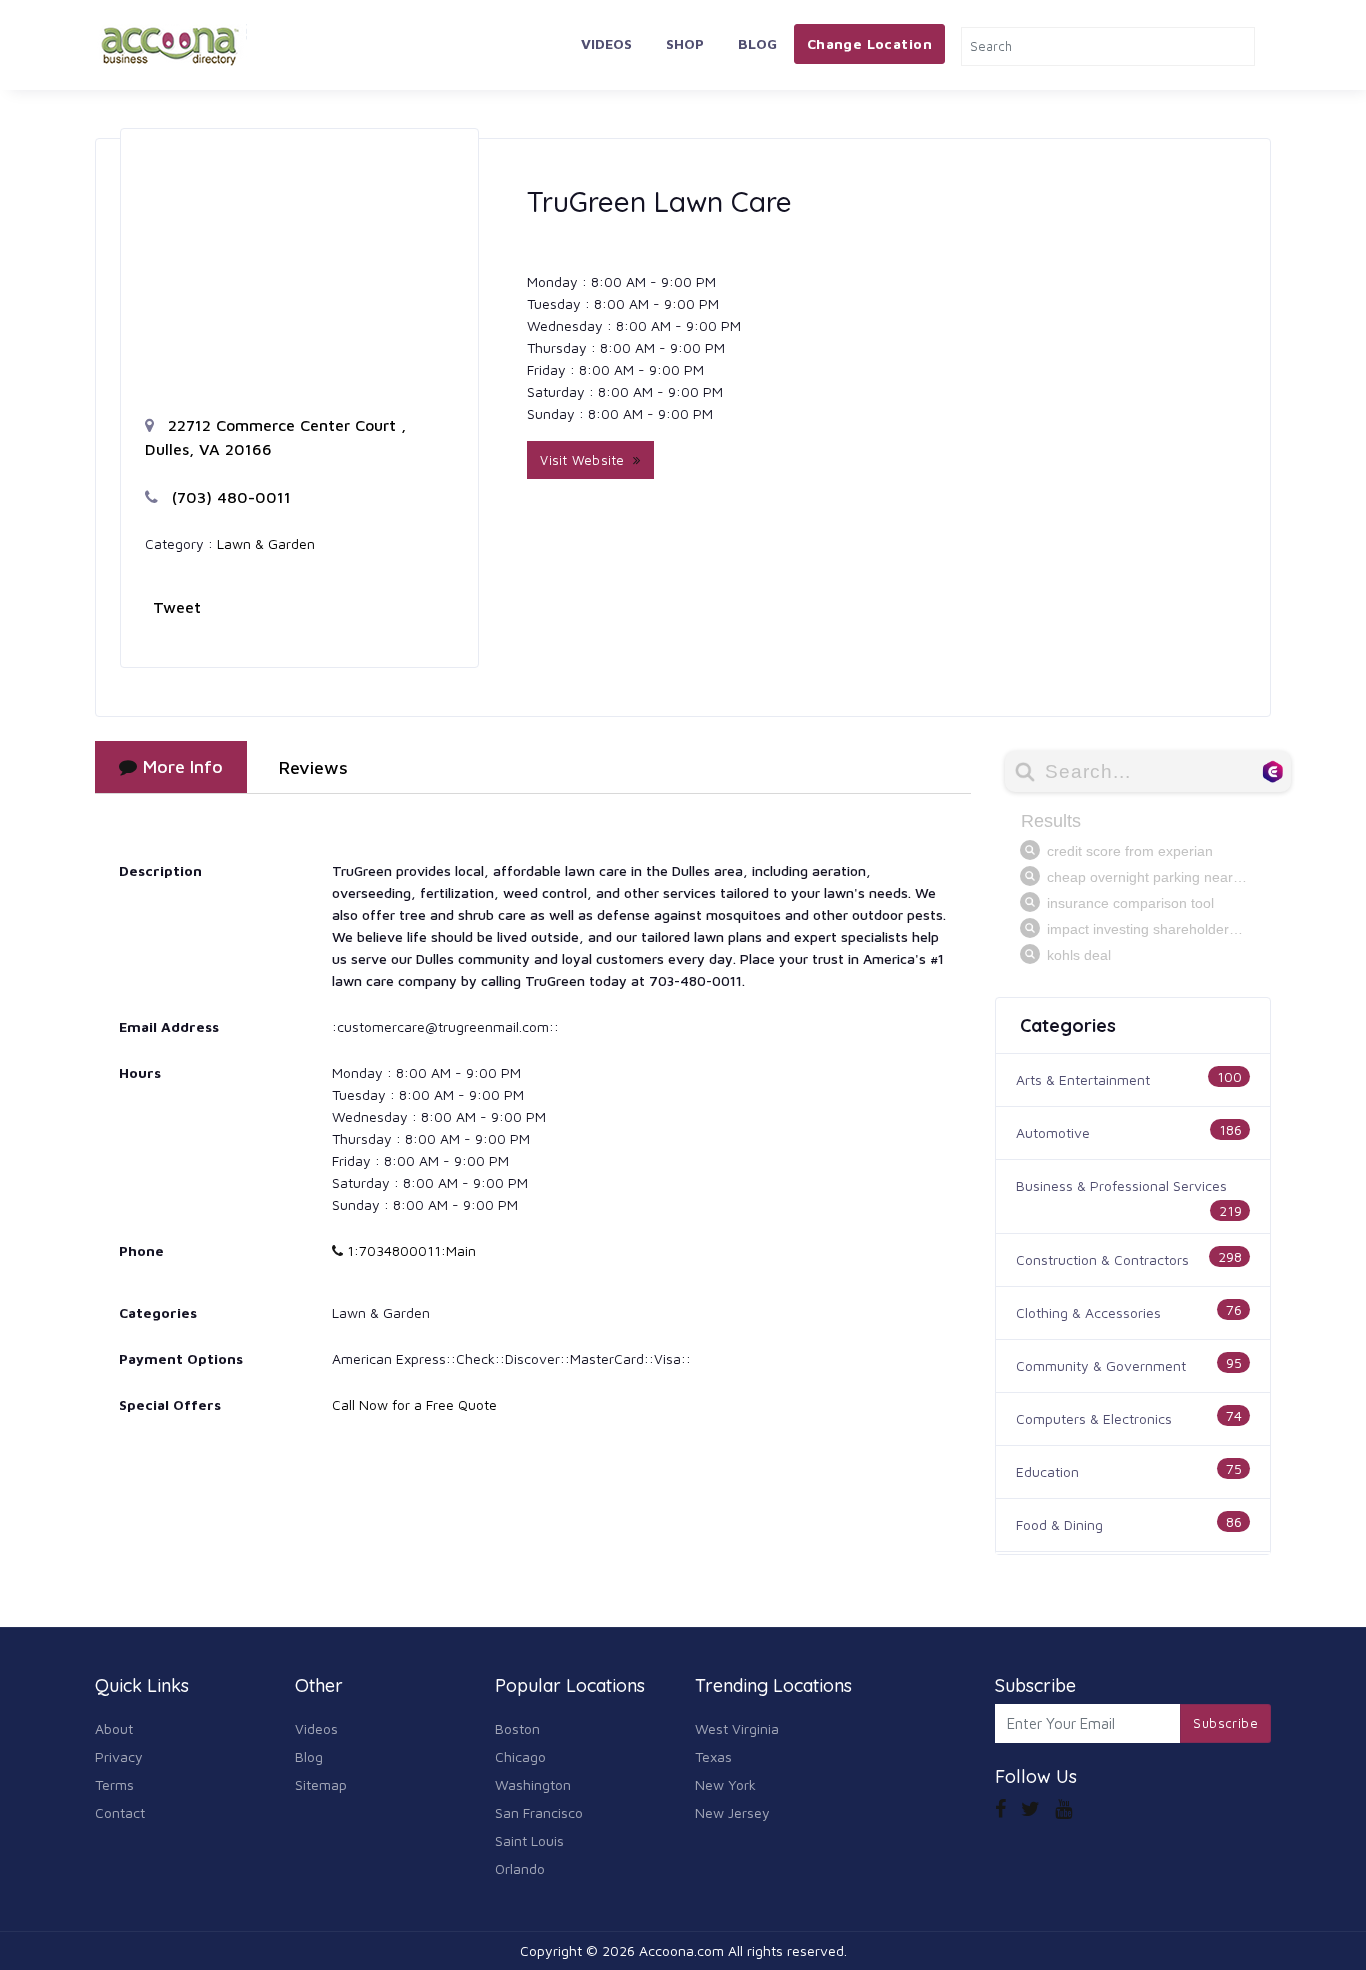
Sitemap (321, 1784)
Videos (606, 43)
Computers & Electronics (1094, 1418)
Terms (114, 1784)
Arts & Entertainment (1083, 1079)
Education (1047, 1471)
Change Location (869, 43)
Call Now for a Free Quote (414, 1404)
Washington (533, 1784)
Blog (757, 43)
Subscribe (1225, 1723)
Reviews (313, 767)
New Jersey (732, 1812)
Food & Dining (1059, 1524)
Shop (685, 43)
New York (725, 1784)
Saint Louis (529, 1840)
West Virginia (737, 1728)
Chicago (520, 1756)
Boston (517, 1728)
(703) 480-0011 (229, 497)
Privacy (119, 1756)
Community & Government (1101, 1365)
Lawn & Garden (266, 543)
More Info (183, 766)
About (114, 1728)
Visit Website (586, 460)
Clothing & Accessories (1088, 1312)
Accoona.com (681, 1950)
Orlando (520, 1868)
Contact (120, 1812)
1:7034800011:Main (409, 1250)
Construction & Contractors (1102, 1259)
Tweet (177, 607)
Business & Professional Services (1121, 1185)
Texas (713, 1756)
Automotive (1053, 1132)
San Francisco (539, 1812)
